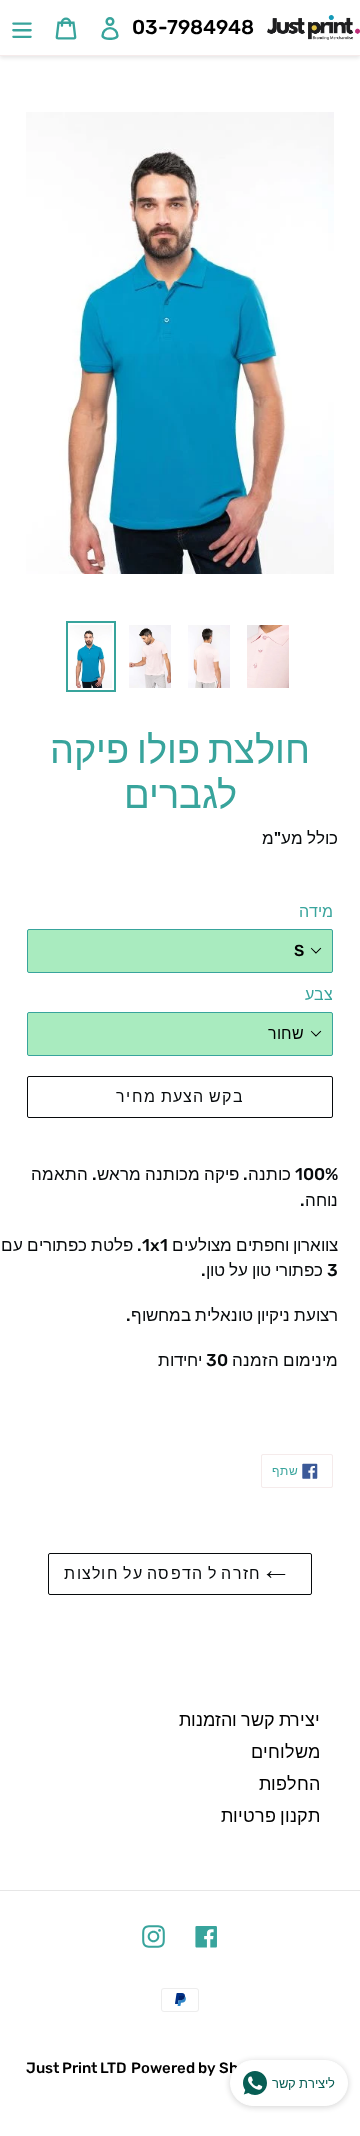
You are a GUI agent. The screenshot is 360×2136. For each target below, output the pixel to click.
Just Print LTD (76, 2068)
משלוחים (285, 1752)
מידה (316, 911)
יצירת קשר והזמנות (249, 1720)
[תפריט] (22, 27)
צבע (319, 994)
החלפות (289, 1784)
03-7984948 (193, 27)
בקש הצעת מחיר (180, 1096)
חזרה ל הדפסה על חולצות (164, 1573)
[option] (90, 656)
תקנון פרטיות (270, 1816)
